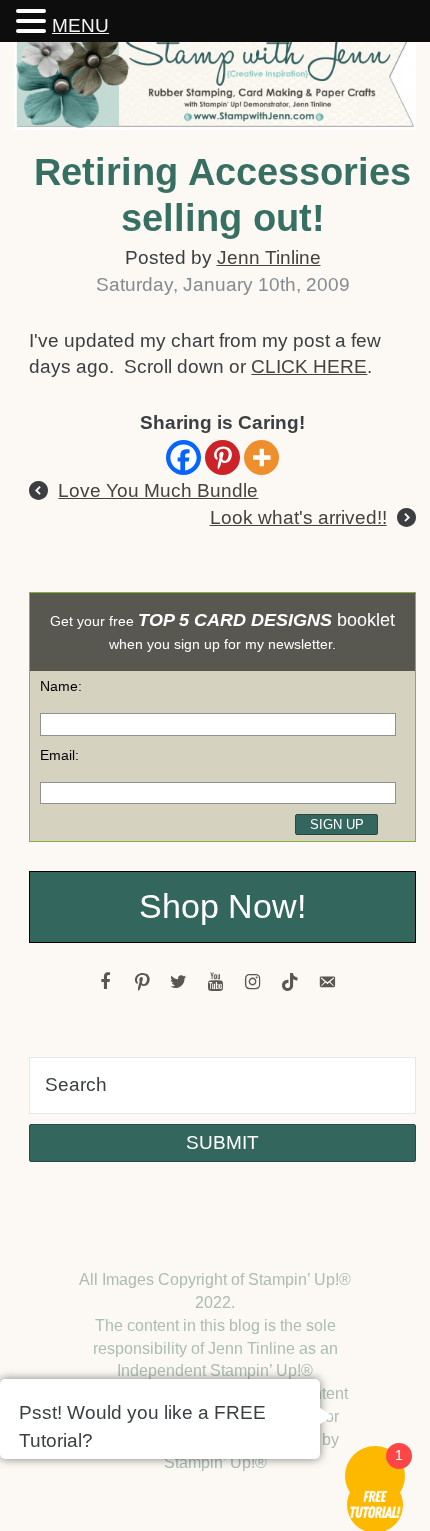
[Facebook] (183, 457)
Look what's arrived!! (298, 517)
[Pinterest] (222, 457)
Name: (61, 686)
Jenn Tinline (269, 257)
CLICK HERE (309, 366)
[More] (261, 457)
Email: (59, 755)
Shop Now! (222, 906)
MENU (80, 25)
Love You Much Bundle (158, 490)
